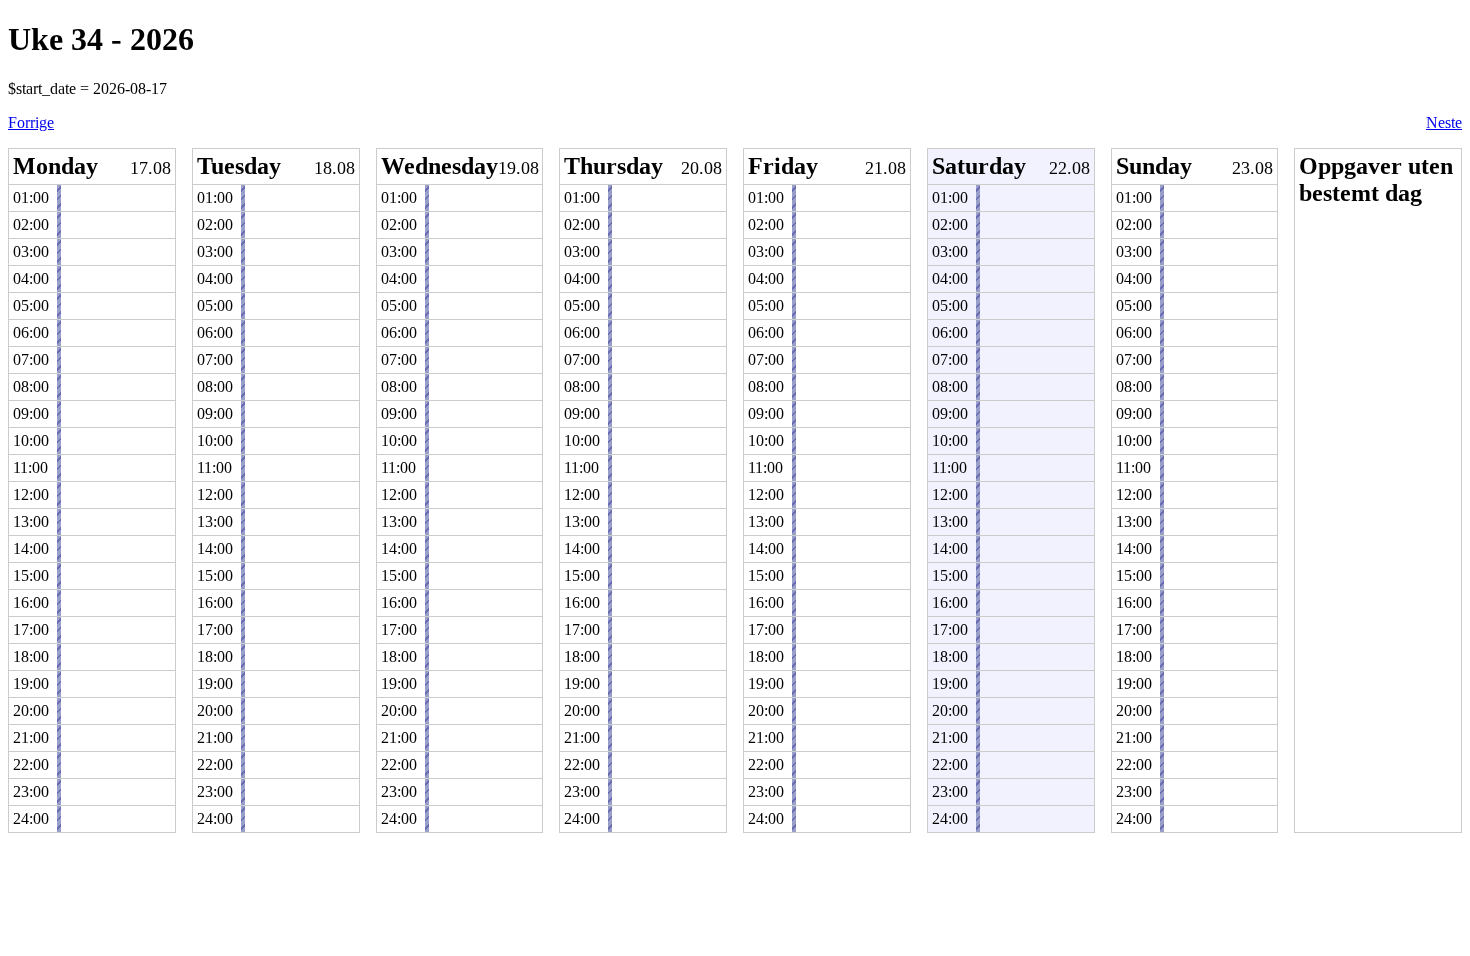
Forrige (31, 122)
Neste (1444, 122)
